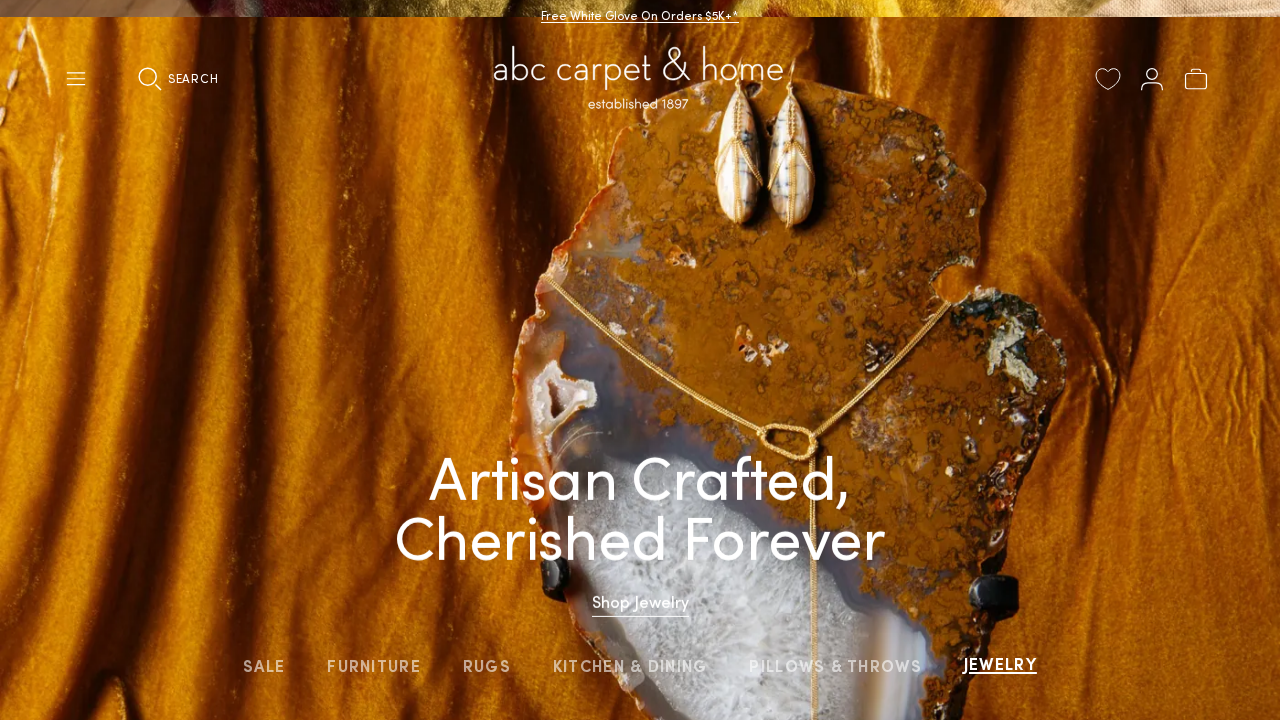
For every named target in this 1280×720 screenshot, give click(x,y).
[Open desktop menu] (76, 79)
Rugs (487, 666)
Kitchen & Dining (630, 666)
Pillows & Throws (835, 666)
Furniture (374, 666)
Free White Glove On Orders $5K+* (640, 15)
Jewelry (1000, 664)
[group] (640, 360)
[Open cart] (1196, 79)
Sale (264, 666)
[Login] (1152, 79)
